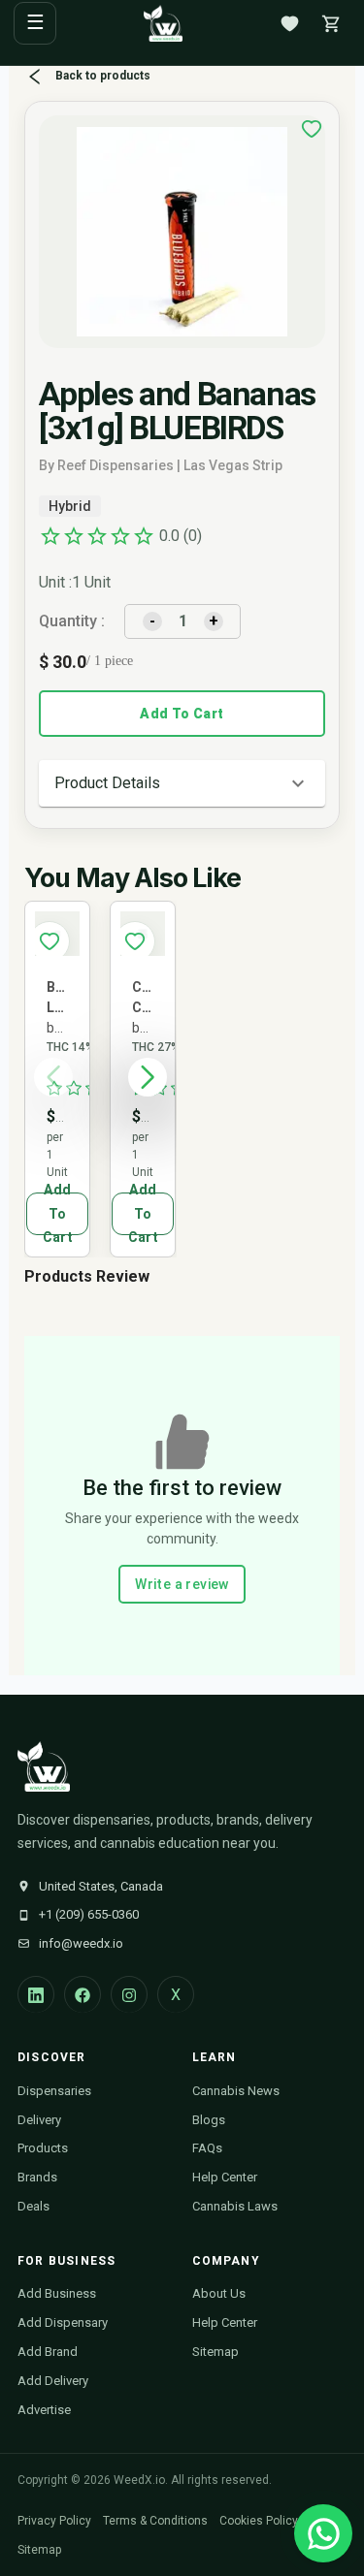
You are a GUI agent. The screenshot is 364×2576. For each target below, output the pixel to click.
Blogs (209, 2120)
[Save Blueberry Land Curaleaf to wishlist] (50, 941)
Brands (37, 2177)
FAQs (207, 2148)
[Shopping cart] (331, 23)
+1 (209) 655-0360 (89, 1914)
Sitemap (215, 2352)
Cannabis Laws (235, 2206)
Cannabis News (236, 2091)
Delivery (39, 2120)
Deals (33, 2206)
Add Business (57, 2293)
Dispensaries (54, 2091)
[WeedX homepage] (163, 23)
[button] (182, 783)
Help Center (225, 2177)
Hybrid (70, 506)
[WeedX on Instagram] (129, 1994)
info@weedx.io (81, 1943)
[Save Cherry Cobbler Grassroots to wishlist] (135, 941)
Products (43, 2148)
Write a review (182, 1584)
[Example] (312, 129)
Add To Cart (182, 714)
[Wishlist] (289, 23)
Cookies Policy (259, 2521)
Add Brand (48, 2352)
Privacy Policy (54, 2521)
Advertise (44, 2410)
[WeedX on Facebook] (83, 1994)
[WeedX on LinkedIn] (36, 1994)
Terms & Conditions (155, 2521)
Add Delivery (53, 2381)
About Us (219, 2293)
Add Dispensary (63, 2322)
